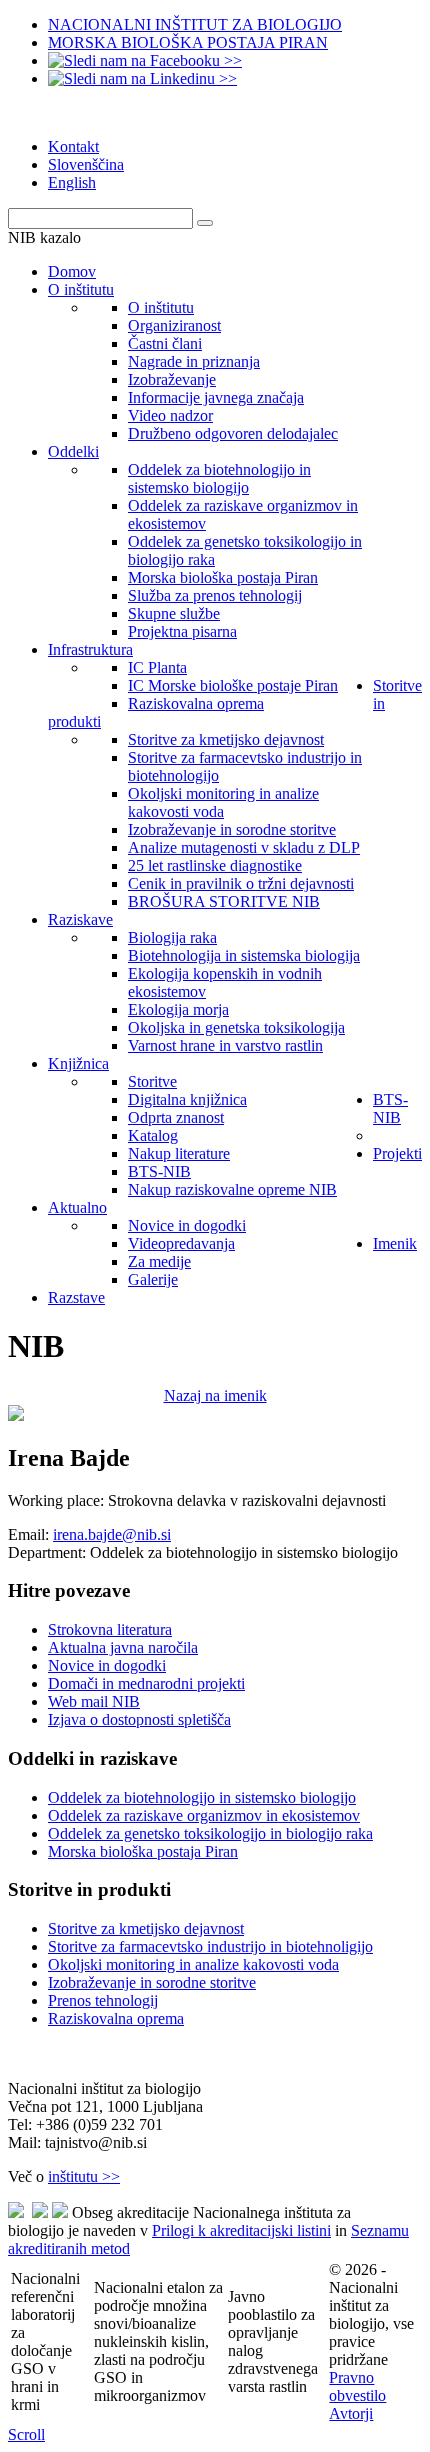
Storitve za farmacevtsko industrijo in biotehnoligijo (210, 1946)
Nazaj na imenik (215, 1395)
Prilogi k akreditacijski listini (241, 2230)
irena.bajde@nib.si (112, 1534)
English (72, 182)
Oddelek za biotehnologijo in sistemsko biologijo (202, 1797)
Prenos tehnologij (103, 2000)
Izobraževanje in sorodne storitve (152, 1982)
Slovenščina (86, 164)
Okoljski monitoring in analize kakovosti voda (193, 1964)
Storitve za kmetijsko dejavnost (146, 1928)
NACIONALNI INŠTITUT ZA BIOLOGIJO (195, 24)
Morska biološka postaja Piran (143, 1851)
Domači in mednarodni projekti (146, 1683)
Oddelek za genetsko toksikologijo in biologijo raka (210, 1833)
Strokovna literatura (110, 1629)
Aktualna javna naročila (123, 1647)
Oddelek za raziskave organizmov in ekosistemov (204, 1815)
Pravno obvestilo (357, 2386)
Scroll (26, 2434)
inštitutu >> (84, 2176)
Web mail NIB (94, 1701)
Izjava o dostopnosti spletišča (139, 1719)
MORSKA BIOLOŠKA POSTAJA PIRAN (188, 42)
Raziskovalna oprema (116, 2018)
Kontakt (73, 146)
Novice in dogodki (107, 1665)
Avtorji (351, 2413)
